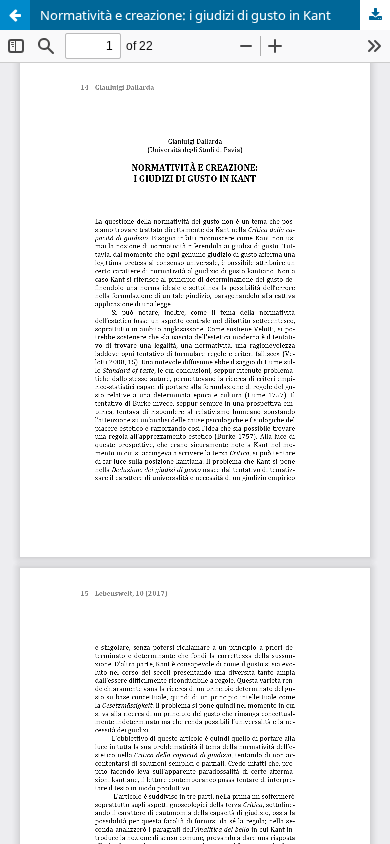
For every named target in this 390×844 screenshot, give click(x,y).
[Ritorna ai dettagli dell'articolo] (15, 15)
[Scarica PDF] (375, 15)
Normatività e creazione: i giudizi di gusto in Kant (185, 15)
